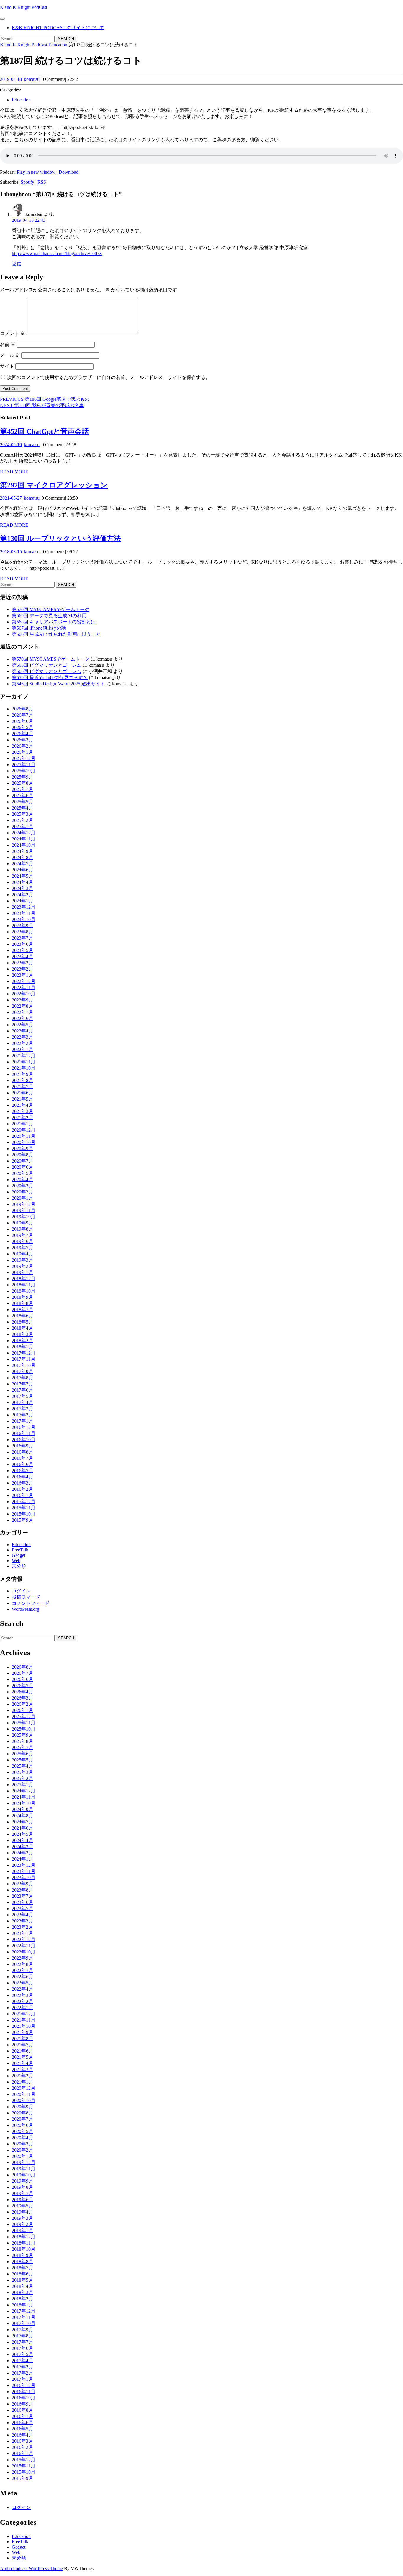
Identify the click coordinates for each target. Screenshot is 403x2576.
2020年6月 (22, 1167)
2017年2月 (22, 1415)
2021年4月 (22, 1105)
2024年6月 (22, 870)
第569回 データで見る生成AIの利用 (49, 616)
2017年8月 (22, 1378)
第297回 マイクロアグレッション (54, 485)
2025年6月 (22, 796)
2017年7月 (22, 1384)
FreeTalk (20, 1550)
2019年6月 (22, 1241)
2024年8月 (22, 857)
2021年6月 (22, 1093)
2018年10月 (24, 1291)
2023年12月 (24, 907)
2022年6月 (22, 1018)
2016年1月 (22, 1495)
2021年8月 (22, 1080)
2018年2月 (22, 1340)
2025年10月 (24, 771)
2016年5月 (22, 1471)
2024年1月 (22, 901)
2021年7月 (22, 1087)
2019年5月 (22, 1248)
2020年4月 (22, 1179)
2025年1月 (22, 826)
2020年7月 (22, 1161)
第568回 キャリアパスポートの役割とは (54, 622)
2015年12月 (24, 1502)
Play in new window (36, 172)
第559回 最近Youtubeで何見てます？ (50, 678)
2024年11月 (24, 839)
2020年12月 (24, 1130)
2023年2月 (22, 969)
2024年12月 (24, 833)
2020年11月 (24, 1136)
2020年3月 (22, 1186)
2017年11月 (24, 1359)
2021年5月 (22, 1099)
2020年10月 (24, 1142)
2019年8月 (22, 1229)
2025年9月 (22, 777)
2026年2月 (22, 746)
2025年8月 (22, 783)
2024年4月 (22, 882)
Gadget (19, 1555)
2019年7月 (22, 1235)
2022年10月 (24, 994)
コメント (12, 333)
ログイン (21, 1591)
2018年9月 (22, 1297)
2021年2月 (22, 1118)
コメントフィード (31, 1603)
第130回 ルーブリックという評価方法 (60, 538)
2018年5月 (22, 1322)
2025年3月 (22, 814)
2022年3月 (22, 1037)
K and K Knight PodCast (24, 7)
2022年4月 (22, 1031)
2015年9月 (22, 1520)
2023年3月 (22, 963)
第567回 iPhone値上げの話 (39, 628)
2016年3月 (22, 1483)
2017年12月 (24, 1353)
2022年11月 (24, 987)
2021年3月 (22, 1111)
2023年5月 (22, 950)
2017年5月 (22, 1396)
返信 (17, 264)
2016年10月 (24, 1440)
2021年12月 (24, 1056)
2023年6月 (22, 944)
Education (58, 45)
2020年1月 (22, 1198)
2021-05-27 (11, 498)
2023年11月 (24, 913)
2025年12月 (24, 758)
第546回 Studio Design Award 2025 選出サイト (58, 684)
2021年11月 (24, 1062)
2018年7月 (22, 1310)
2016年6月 (22, 1464)
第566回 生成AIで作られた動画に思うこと (56, 634)
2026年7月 (22, 715)
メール (10, 355)
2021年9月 (22, 1074)
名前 (8, 344)
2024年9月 (22, 851)
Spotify (27, 182)
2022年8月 (22, 1006)
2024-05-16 (11, 445)
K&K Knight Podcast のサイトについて (58, 28)
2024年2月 (22, 895)
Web (16, 1560)
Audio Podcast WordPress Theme (31, 2568)
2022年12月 (24, 981)
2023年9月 (22, 926)
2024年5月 (22, 876)
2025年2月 (22, 820)
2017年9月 (22, 1371)
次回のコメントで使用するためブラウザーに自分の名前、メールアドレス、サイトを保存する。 (109, 377)
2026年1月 (22, 752)
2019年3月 (22, 1260)
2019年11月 (24, 1210)
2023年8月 (22, 932)
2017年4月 (22, 1402)
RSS (42, 182)
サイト (7, 366)
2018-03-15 (11, 552)
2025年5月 (22, 802)
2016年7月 (22, 1458)
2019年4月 (22, 1254)
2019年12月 (24, 1204)
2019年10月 (24, 1217)
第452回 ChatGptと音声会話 (44, 431)
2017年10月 (24, 1365)
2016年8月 (22, 1452)
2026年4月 (22, 734)
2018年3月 (22, 1334)
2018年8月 (22, 1303)
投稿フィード (26, 1597)
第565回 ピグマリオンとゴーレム (47, 665)
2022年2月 (22, 1043)
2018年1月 (22, 1347)
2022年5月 (22, 1025)
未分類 (19, 1566)
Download (69, 172)
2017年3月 (22, 1409)
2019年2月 (22, 1266)
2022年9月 (22, 1000)
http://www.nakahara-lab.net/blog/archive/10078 (57, 253)
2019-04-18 (11, 79)
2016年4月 (22, 1477)
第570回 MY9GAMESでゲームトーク (51, 609)
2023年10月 (24, 919)
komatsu (32, 79)
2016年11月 (24, 1433)
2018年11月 (24, 1285)
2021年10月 (24, 1068)
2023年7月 (22, 938)
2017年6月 (22, 1390)
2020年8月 (22, 1155)
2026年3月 (22, 740)
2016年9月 (22, 1446)
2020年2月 (22, 1192)
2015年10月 (24, 1514)
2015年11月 (24, 1508)
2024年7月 (22, 864)
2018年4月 (22, 1328)
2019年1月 (22, 1272)
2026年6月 (22, 721)
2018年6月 (22, 1316)
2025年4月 (22, 808)
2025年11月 (24, 765)
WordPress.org (26, 1609)
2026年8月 (22, 709)
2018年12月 (24, 1279)
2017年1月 (22, 1421)
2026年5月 (22, 727)
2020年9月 (22, 1149)
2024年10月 (24, 845)
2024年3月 (22, 888)
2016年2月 (22, 1489)
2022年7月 (22, 1012)
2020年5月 (22, 1173)
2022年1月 (22, 1049)
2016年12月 (24, 1427)
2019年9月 (22, 1223)
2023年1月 (22, 975)
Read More (14, 472)
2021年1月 (22, 1124)
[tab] (2, 19)
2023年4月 (22, 957)
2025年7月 (22, 789)
